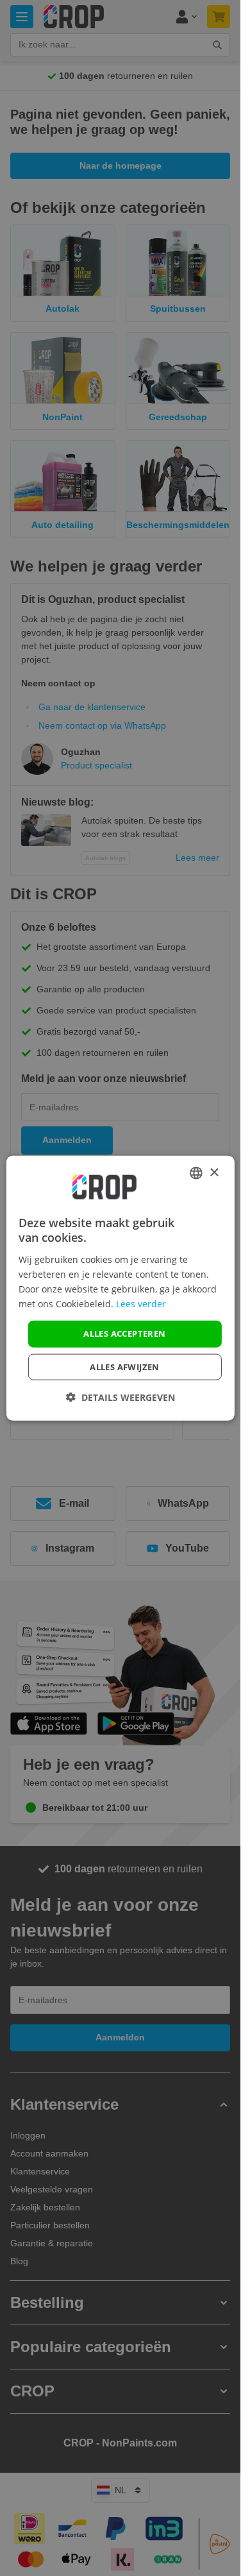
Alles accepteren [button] (124, 1334)
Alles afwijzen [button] (125, 1366)
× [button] (214, 1172)
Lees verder (141, 1304)
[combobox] (196, 1173)
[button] (121, 1397)
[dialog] (120, 1288)
